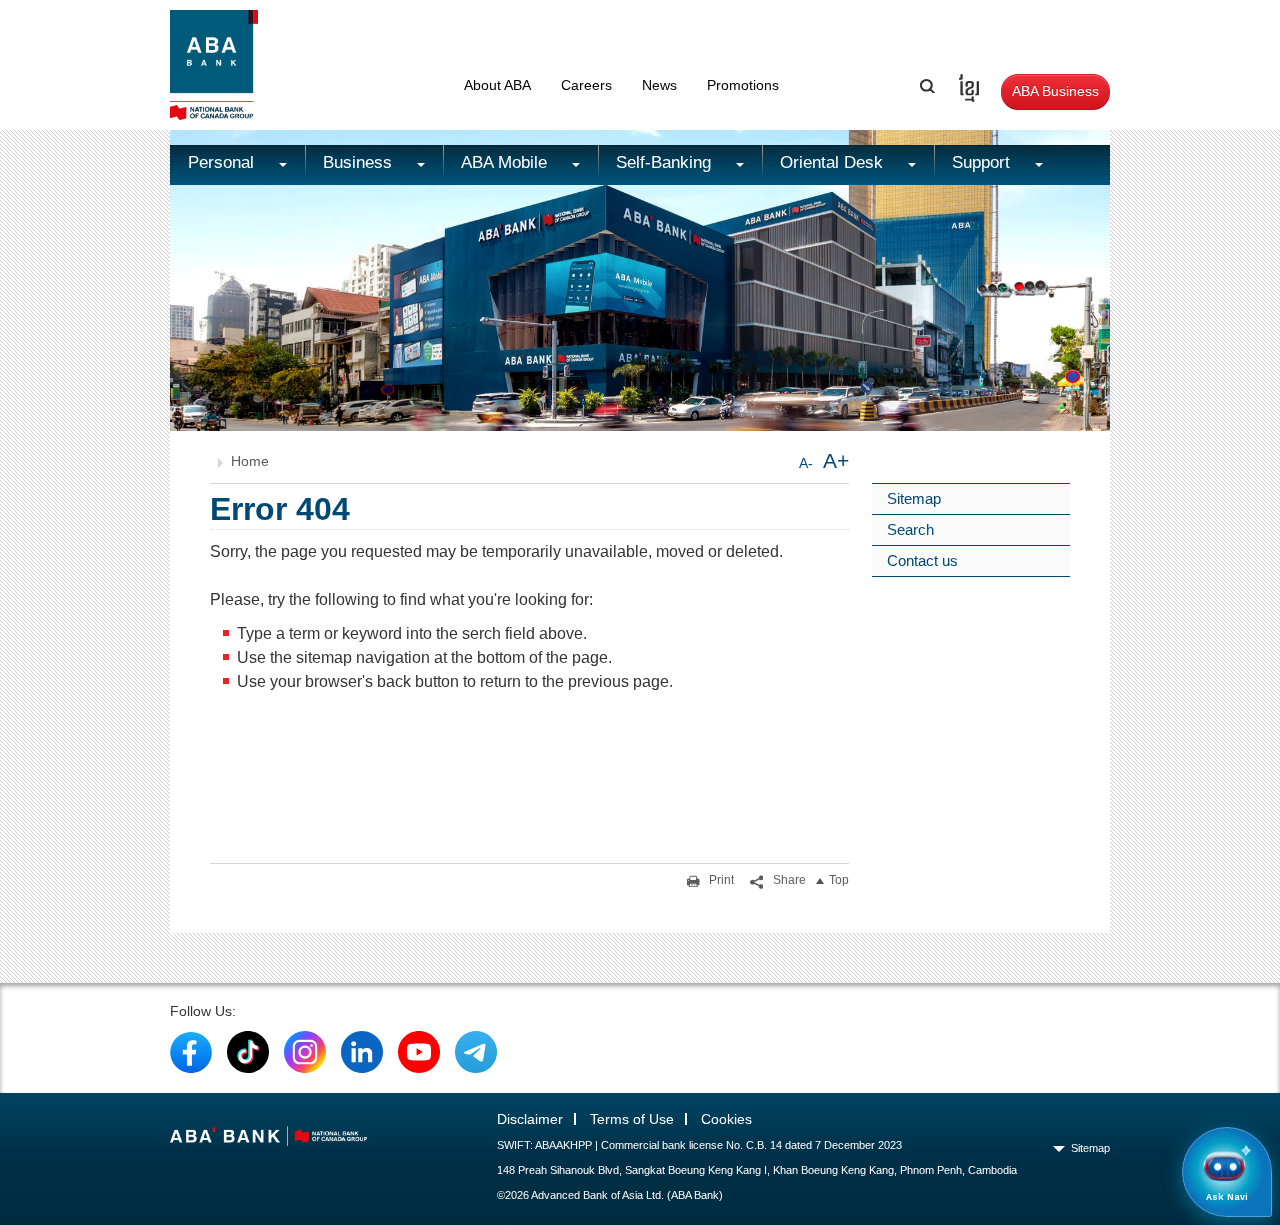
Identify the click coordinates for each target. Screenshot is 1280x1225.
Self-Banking (666, 162)
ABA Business (1055, 91)
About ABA (497, 85)
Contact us (922, 560)
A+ (836, 460)
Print (720, 880)
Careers (586, 85)
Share (788, 880)
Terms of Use (632, 1119)
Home (250, 461)
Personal (223, 162)
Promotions (743, 85)
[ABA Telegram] (476, 1051)
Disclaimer (530, 1119)
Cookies (726, 1119)
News (659, 85)
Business (360, 162)
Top (839, 880)
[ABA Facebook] (191, 1051)
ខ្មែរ (962, 85)
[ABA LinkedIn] (362, 1051)
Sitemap (914, 498)
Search (910, 529)
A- (806, 463)
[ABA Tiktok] (248, 1051)
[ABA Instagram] (305, 1051)
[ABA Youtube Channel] (419, 1051)
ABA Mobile (506, 162)
